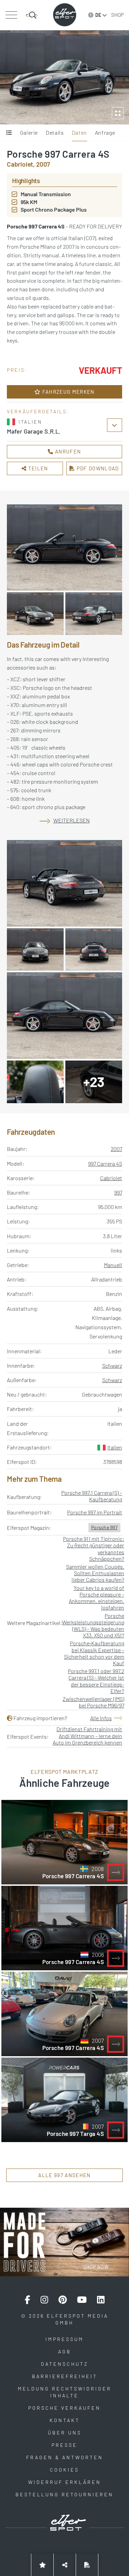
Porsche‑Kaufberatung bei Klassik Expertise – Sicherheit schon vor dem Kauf (94, 1653)
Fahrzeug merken (68, 392)
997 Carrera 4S (105, 1163)
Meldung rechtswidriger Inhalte (65, 2392)
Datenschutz (65, 2364)
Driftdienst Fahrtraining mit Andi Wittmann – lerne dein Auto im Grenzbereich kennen (87, 1735)
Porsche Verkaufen (64, 2408)
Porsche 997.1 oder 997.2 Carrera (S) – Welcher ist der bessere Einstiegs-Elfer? (96, 1681)
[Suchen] (32, 15)
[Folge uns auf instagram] (44, 2300)
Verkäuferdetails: (38, 411)
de (98, 15)
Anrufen (67, 451)
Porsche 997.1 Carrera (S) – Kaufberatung (92, 1496)
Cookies (64, 2470)
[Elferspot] (65, 15)
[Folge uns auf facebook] (28, 2300)
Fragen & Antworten (65, 2457)
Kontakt (65, 2420)
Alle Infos (101, 1718)
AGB (65, 2351)
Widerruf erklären (65, 2482)
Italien (115, 1447)
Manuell (113, 1265)
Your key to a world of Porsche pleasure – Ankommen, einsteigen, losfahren (96, 1598)
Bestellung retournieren (64, 2494)
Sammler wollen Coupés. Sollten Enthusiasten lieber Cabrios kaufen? (95, 1573)
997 (118, 1192)
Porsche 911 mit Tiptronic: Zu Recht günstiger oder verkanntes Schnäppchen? (94, 1549)
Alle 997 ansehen (64, 2175)
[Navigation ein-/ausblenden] (11, 15)
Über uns (65, 2433)
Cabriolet (111, 1178)
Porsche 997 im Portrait (95, 1512)
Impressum (64, 2339)
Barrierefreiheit (65, 2376)
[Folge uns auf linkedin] (101, 2300)
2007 (116, 1149)
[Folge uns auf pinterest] (63, 2300)
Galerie (29, 132)
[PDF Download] (87, 2565)
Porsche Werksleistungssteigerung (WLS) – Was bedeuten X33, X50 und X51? (93, 1626)
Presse (64, 2445)
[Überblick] (9, 133)
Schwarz (112, 1365)
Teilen (37, 468)
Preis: (17, 370)
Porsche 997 (104, 1527)
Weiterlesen (72, 820)
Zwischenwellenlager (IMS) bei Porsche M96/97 (93, 1702)
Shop (117, 15)
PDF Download (97, 468)
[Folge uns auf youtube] (82, 2300)
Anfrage (105, 132)
